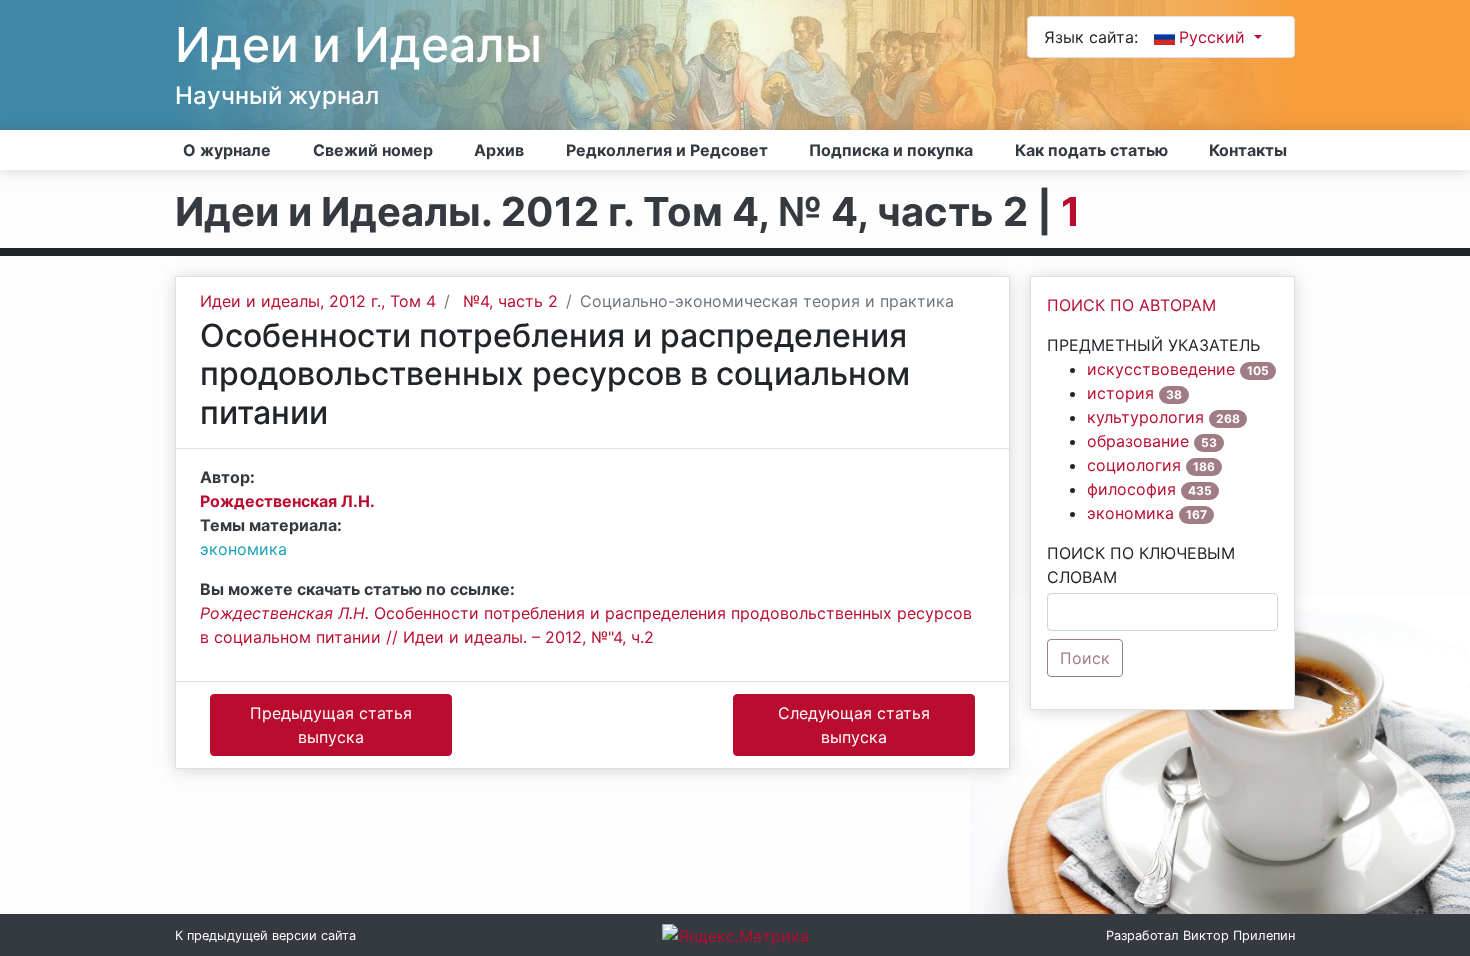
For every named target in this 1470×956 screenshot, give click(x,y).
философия (1131, 489)
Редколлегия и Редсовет (667, 150)
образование (1138, 441)
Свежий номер (373, 150)
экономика (243, 549)
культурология (1145, 417)
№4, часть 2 (510, 301)
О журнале (227, 150)
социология (1134, 465)
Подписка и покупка (891, 150)
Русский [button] (1214, 37)
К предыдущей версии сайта (265, 935)
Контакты (1248, 150)
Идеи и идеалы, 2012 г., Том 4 (318, 301)
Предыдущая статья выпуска (331, 725)
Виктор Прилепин (1239, 935)
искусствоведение (1161, 369)
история (1120, 393)
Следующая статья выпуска (854, 725)
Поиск (1085, 658)
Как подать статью (1091, 150)
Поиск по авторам (1131, 305)
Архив (499, 150)
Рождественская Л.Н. (287, 501)
